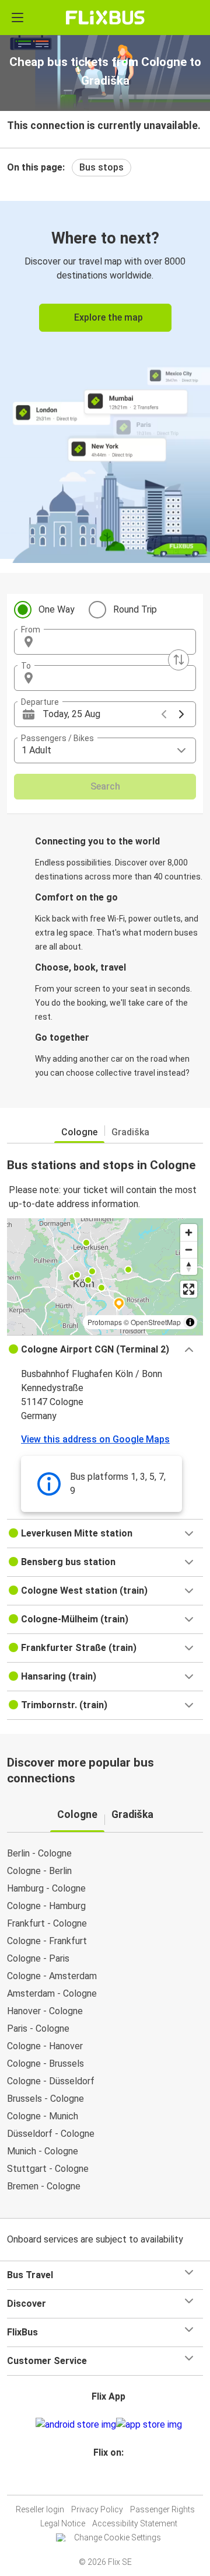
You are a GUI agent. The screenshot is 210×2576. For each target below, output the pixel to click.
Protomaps (105, 1322)
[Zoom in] (189, 1233)
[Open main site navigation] (17, 18)
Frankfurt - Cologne (47, 1923)
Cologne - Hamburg (46, 1906)
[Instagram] (103, 2481)
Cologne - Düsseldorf (51, 2081)
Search (105, 786)
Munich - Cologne (43, 2151)
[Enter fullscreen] (189, 1289)
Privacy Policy (97, 2509)
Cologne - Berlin (39, 1871)
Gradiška (130, 1132)
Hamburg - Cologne (46, 1888)
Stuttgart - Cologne (48, 2169)
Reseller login (40, 2509)
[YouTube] (107, 2481)
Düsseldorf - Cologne (51, 2134)
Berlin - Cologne (39, 1853)
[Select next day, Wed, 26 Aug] (181, 714)
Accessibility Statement (135, 2523)
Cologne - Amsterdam (52, 1976)
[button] (105, 642)
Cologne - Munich (43, 2116)
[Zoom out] (189, 1249)
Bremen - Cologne (44, 2186)
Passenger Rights (162, 2509)
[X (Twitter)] (114, 2481)
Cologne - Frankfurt (47, 1941)
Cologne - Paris (38, 1958)
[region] (105, 1277)
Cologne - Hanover (45, 2046)
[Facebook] (100, 2481)
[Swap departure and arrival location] (178, 660)
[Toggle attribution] (190, 1322)
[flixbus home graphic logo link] (105, 18)
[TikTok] (117, 2481)
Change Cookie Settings (118, 2537)
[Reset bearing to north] (189, 1266)
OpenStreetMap (156, 1322)
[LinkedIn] (110, 2481)
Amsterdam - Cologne (52, 1993)
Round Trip (135, 609)
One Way (57, 609)
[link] (105, 380)
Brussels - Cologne (45, 2099)
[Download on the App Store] (149, 2425)
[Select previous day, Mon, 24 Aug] (164, 714)
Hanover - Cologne (45, 2011)
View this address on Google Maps (95, 1439)
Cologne (79, 1132)
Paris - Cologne (38, 2029)
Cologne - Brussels (45, 2064)
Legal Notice (63, 2523)
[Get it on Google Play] (76, 2425)
